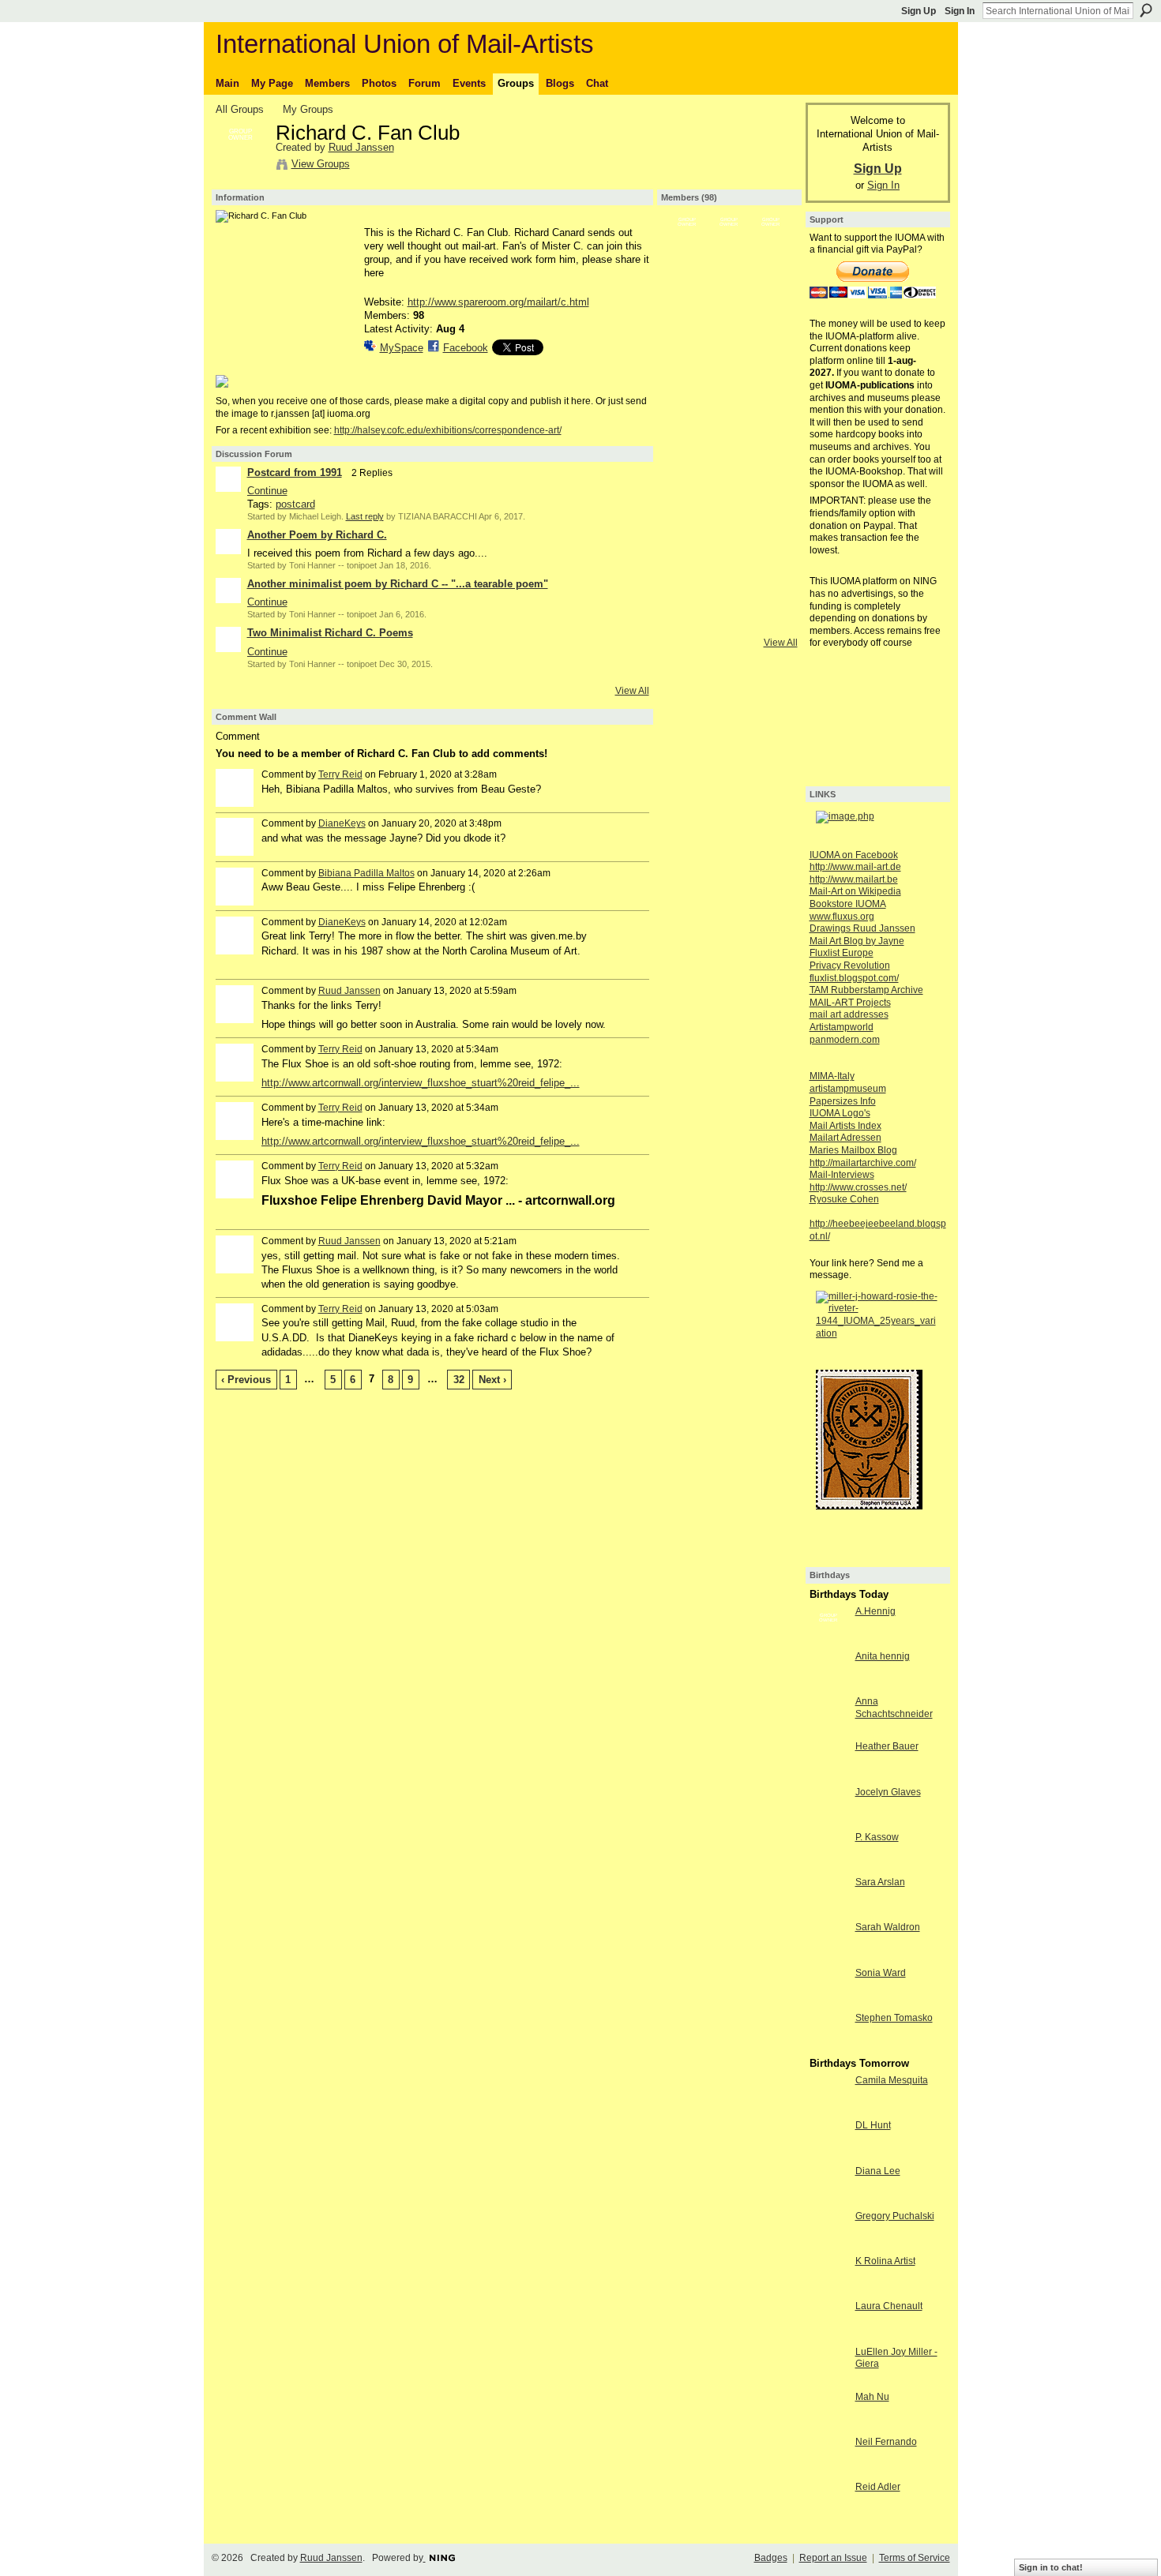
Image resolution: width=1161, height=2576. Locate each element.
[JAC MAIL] (729, 496)
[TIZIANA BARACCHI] (771, 245)
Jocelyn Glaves (888, 1792)
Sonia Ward (881, 1973)
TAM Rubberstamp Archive (866, 990)
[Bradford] (729, 454)
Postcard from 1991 (295, 472)
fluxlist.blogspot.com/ (854, 978)
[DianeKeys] (729, 579)
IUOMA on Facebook (854, 855)
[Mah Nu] (828, 2426)
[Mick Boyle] (687, 412)
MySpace (402, 348)
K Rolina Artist (885, 2261)
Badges (771, 2558)
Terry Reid (340, 774)
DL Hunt (873, 2125)
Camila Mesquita (892, 2080)
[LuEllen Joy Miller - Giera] (828, 2381)
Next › (492, 1380)
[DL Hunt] (828, 2154)
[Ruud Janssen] (241, 167)
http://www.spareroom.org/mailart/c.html (498, 302)
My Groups (308, 109)
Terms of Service (915, 2558)
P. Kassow (877, 1837)
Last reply (365, 516)
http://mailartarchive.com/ (863, 1163)
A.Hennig (875, 1611)
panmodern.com (845, 1040)
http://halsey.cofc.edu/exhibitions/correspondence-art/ (448, 430)
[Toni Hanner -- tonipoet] (729, 245)
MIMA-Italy (832, 1076)
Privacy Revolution (850, 966)
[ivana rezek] (771, 621)
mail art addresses (849, 1014)
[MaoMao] (729, 621)
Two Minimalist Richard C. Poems (330, 633)
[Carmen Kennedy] (771, 496)
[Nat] (729, 287)
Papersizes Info (843, 1101)
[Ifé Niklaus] (729, 412)
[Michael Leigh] (687, 245)
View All (632, 691)
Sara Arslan (880, 1882)
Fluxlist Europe (842, 953)
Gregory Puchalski (895, 2216)
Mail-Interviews (842, 1175)
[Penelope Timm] (687, 287)
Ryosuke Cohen (844, 1199)
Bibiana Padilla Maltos (366, 873)
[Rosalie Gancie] (771, 538)
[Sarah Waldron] (828, 1956)
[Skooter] (687, 496)
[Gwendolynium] (729, 328)
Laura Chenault (889, 2306)
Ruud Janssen (361, 147)
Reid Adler (878, 2487)
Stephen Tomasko (894, 2018)
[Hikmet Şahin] (687, 621)
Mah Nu (872, 2397)
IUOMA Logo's (840, 1113)
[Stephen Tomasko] (828, 2047)
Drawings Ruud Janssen (862, 928)
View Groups (321, 164)
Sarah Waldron (888, 1927)
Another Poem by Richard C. (317, 535)
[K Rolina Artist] (828, 2290)
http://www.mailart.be (854, 879)
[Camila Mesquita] (828, 2109)
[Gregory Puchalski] (828, 2245)
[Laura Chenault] (828, 2335)
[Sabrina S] (771, 412)
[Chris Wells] (771, 454)
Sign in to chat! (1051, 2567)
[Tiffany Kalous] (771, 328)
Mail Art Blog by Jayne (857, 941)
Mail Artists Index (845, 1126)
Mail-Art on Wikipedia (855, 891)
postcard (295, 504)
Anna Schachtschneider (894, 1708)
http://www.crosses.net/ (858, 1187)
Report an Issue (833, 2558)
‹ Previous (246, 1380)
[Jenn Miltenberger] (687, 538)
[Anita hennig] (828, 1685)
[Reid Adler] (828, 2516)
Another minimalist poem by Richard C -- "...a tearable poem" (398, 584)
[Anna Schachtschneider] (828, 1730)
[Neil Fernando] (828, 2471)
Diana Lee (878, 2171)
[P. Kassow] (828, 1866)
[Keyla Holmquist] (771, 287)
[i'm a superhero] (687, 370)
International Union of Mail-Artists (405, 44)
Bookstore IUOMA (848, 904)
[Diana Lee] (828, 2200)
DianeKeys (342, 823)
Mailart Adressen (845, 1138)
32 (459, 1380)
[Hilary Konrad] (687, 454)
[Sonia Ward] (828, 2002)
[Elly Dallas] (729, 370)
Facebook (466, 348)
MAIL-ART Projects (850, 1003)
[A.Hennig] (828, 1640)
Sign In (960, 11)
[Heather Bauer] (828, 1775)
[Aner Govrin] (771, 579)
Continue (267, 491)
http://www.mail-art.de (855, 867)
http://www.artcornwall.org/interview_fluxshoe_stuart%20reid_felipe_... (421, 1083)
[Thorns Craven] (729, 538)
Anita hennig (883, 1656)
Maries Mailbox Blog (853, 1150)
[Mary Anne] (687, 579)
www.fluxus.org (842, 917)
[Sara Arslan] (828, 1911)
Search (1146, 10)
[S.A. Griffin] (771, 370)
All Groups (240, 109)
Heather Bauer (887, 1746)
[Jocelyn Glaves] (828, 1821)
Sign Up (919, 11)
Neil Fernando (886, 2442)
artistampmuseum (848, 1089)
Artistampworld (842, 1027)
